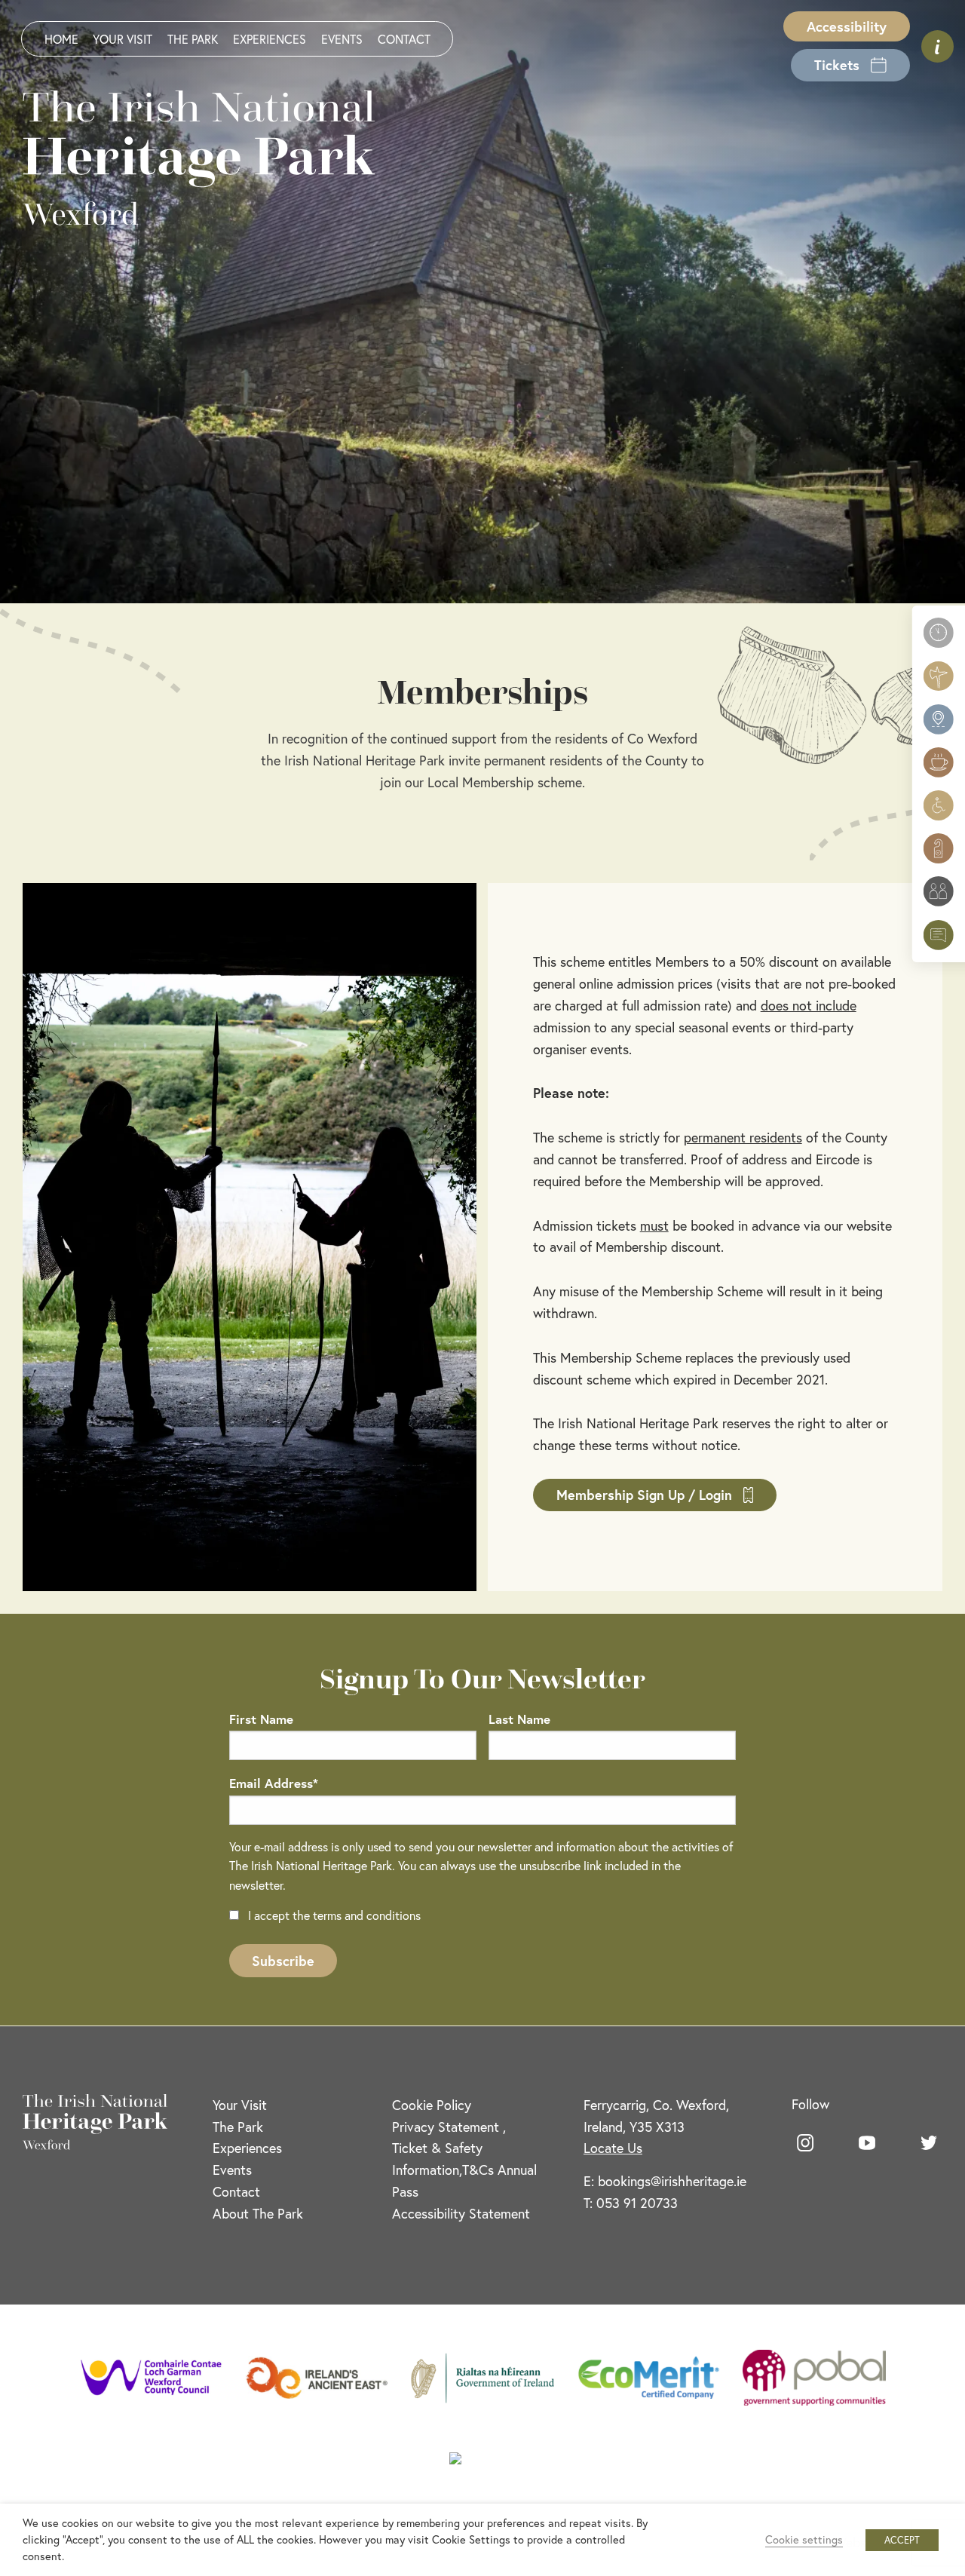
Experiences (270, 39)
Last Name (519, 1719)
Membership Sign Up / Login (644, 1495)
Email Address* (274, 1783)
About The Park (258, 2213)
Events (342, 39)
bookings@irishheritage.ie (672, 2181)
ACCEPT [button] (902, 2540)
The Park (193, 39)
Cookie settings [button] (804, 2539)
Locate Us (613, 2148)
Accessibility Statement (461, 2213)
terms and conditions (367, 1915)
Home (61, 39)
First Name (261, 1719)
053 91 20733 (637, 2203)
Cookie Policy (432, 2105)
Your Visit (123, 39)
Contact (404, 39)
